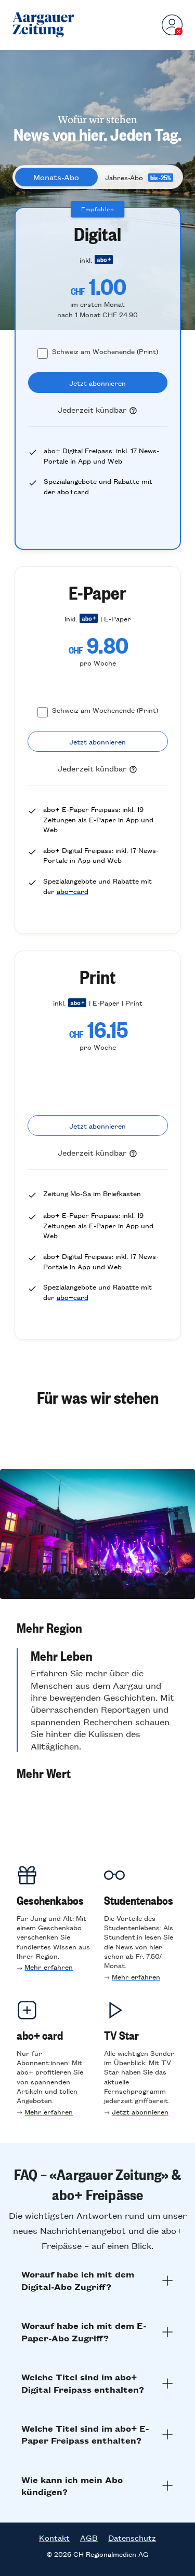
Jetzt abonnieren (140, 2112)
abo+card (73, 491)
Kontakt (54, 2538)
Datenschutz (132, 2538)
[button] (97, 1628)
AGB (89, 2538)
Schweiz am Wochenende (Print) (105, 351)
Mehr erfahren (49, 1967)
